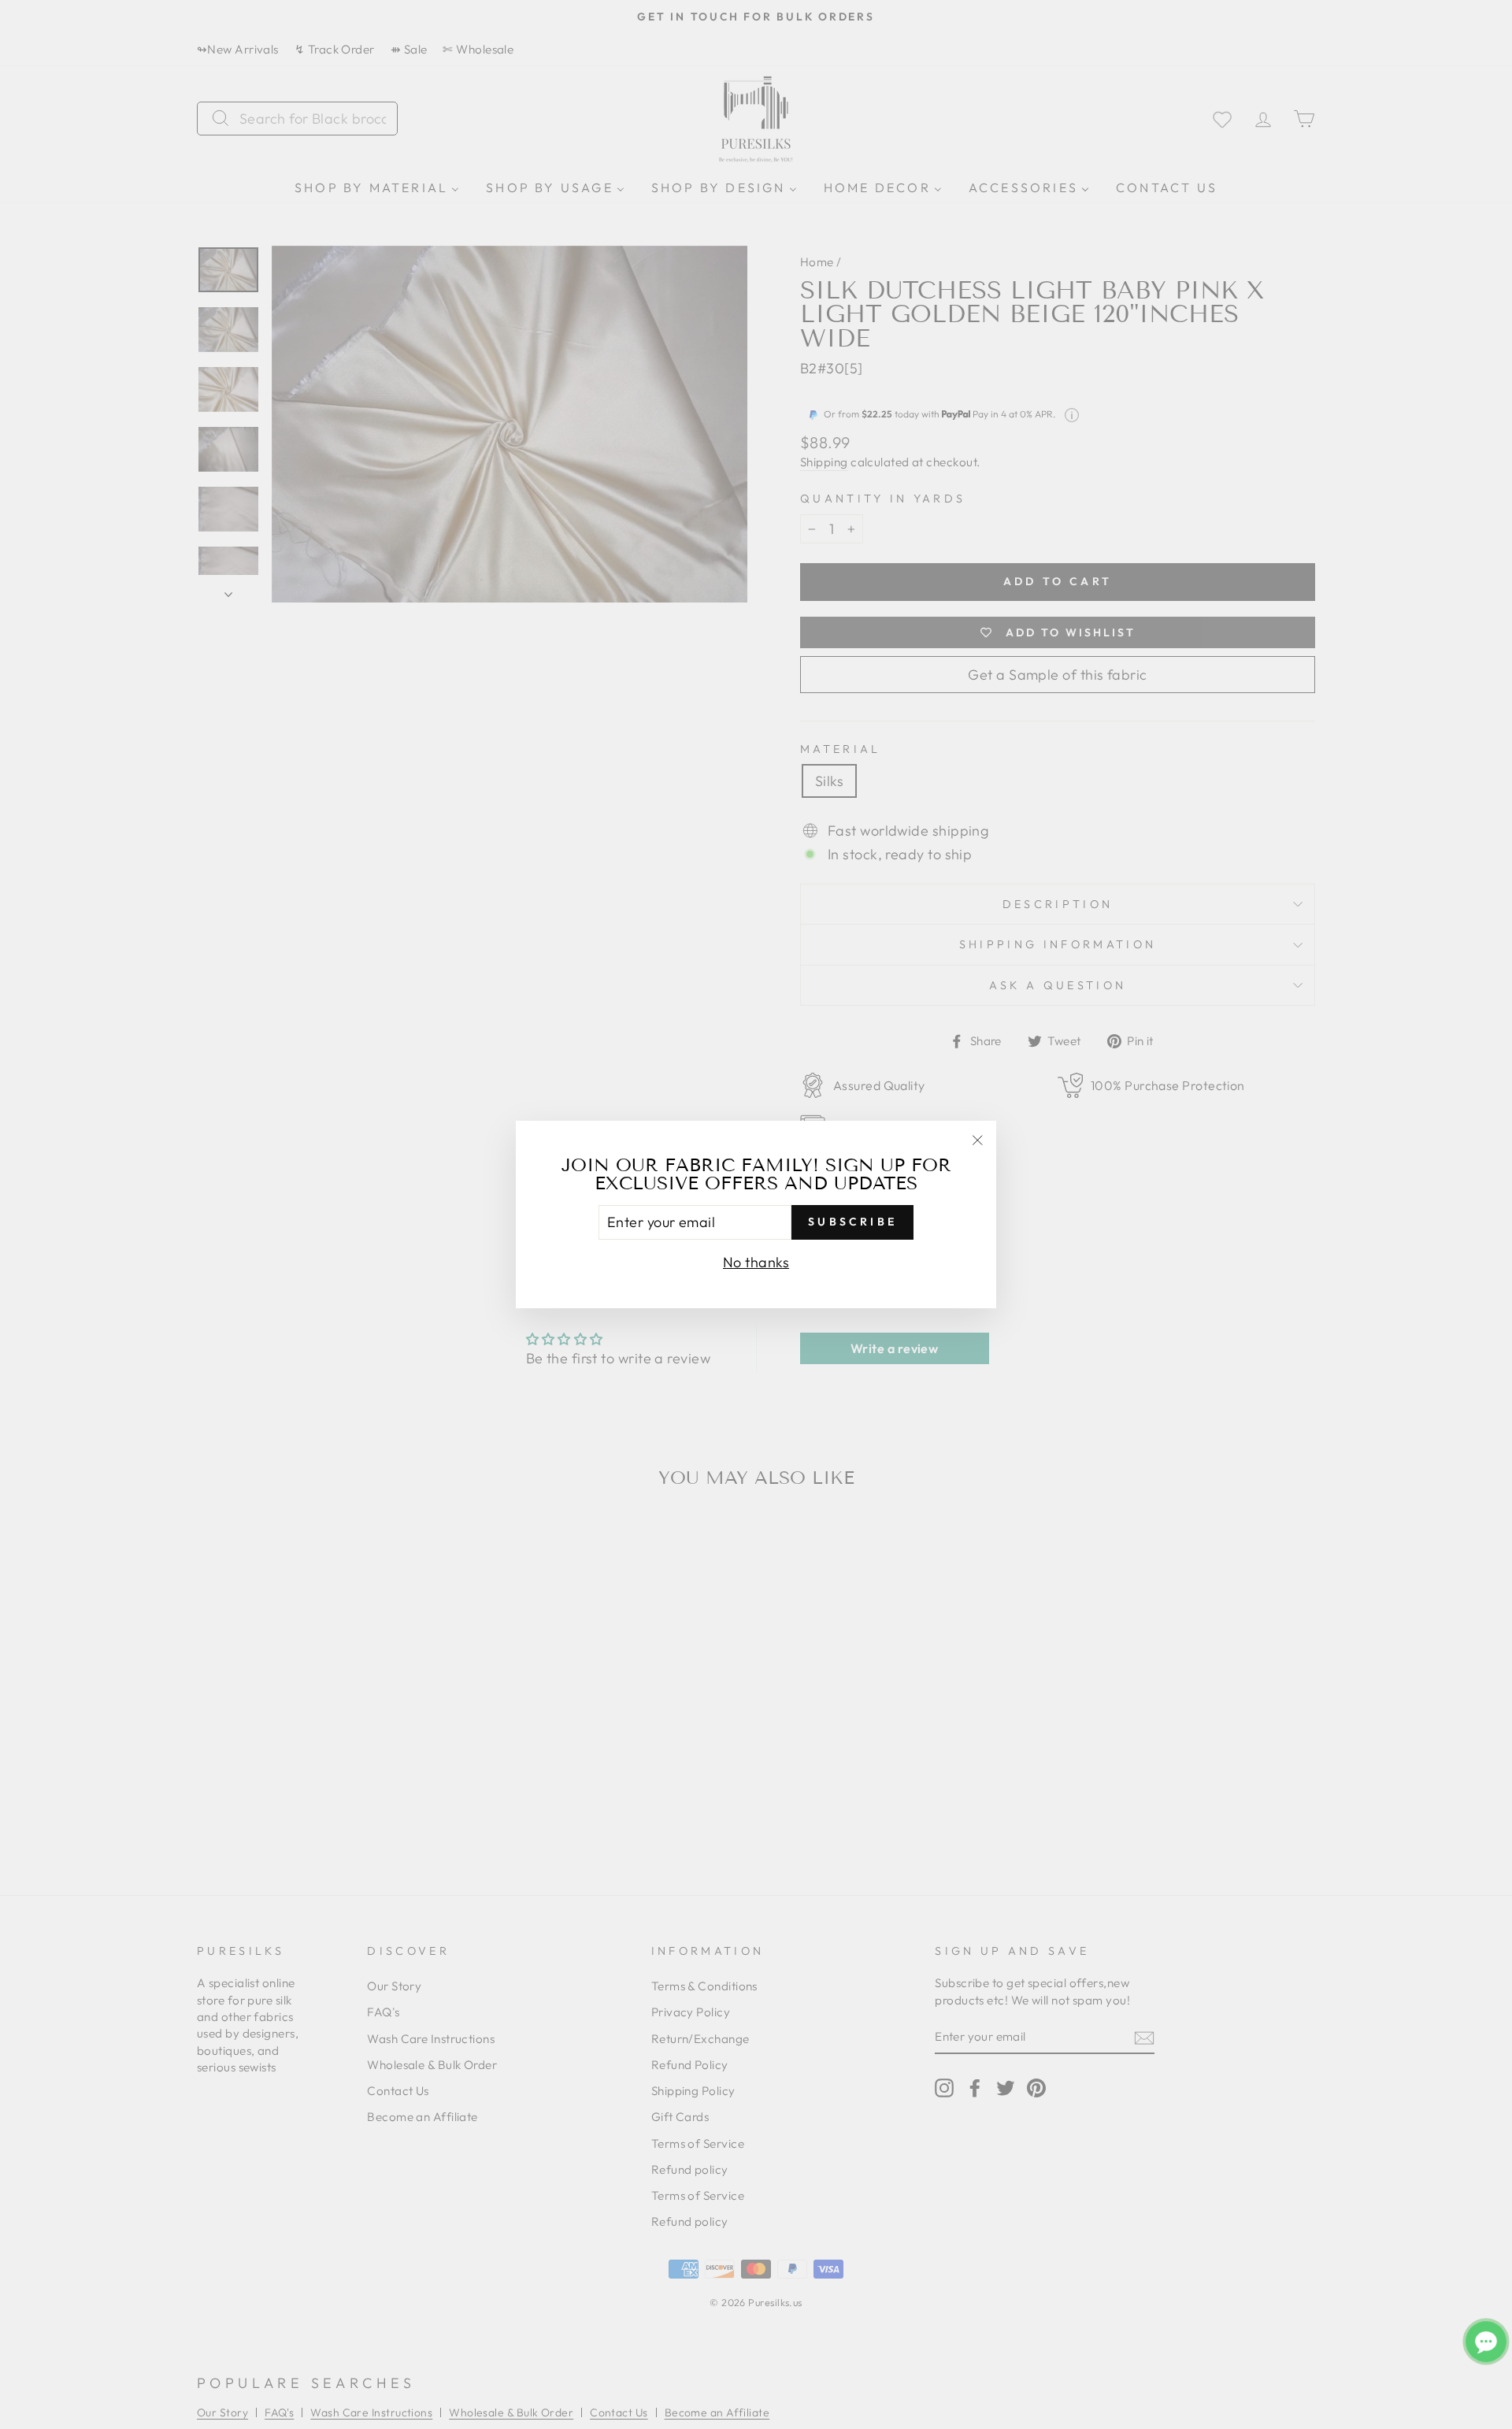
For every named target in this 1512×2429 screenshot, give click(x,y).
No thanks (756, 1262)
